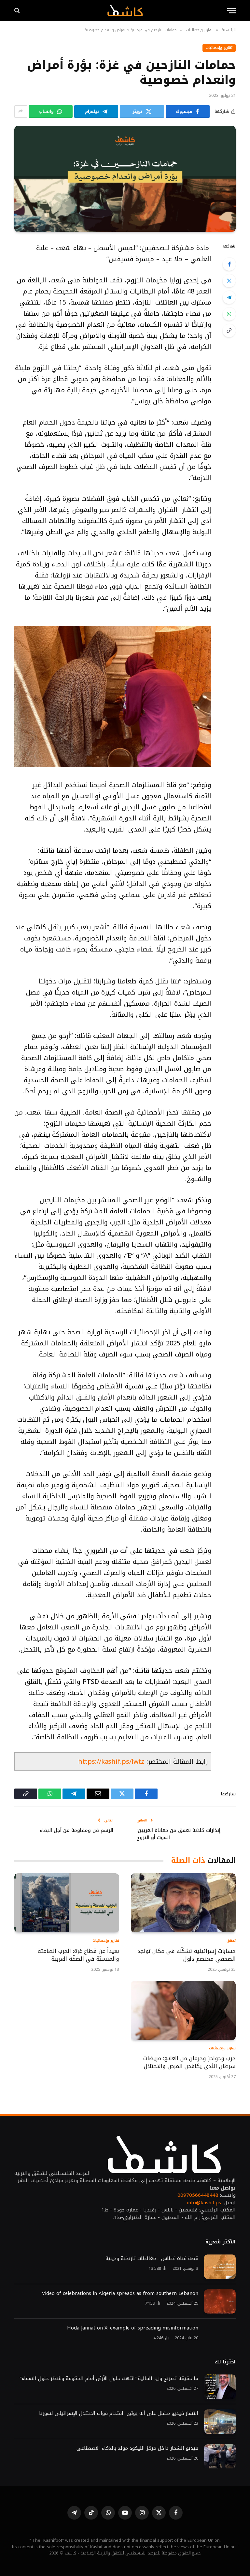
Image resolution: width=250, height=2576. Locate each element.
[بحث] (18, 11)
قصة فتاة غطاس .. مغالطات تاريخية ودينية (152, 2259)
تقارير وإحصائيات (219, 48)
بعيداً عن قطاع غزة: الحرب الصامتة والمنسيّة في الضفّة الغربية (78, 1955)
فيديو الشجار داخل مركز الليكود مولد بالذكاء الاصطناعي (137, 2448)
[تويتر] (229, 281)
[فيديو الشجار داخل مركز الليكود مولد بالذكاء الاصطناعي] (220, 2456)
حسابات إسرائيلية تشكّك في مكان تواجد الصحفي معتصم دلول (187, 1955)
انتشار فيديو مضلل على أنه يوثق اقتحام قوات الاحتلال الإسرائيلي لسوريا (119, 2413)
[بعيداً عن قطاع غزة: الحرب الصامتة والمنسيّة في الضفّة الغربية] (67, 1903)
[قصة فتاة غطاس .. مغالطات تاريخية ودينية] (220, 2267)
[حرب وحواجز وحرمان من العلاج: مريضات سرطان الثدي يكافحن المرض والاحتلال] (183, 2010)
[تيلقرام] (229, 297)
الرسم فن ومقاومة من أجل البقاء (76, 1830)
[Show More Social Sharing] (21, 112)
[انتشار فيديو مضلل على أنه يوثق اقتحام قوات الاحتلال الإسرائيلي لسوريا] (220, 2422)
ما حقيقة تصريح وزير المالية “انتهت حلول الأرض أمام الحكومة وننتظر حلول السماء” (109, 2379)
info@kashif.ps (204, 2203)
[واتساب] (229, 314)
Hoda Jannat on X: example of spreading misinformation (133, 2328)
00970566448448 (198, 2195)
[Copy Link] (229, 331)
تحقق (231, 1941)
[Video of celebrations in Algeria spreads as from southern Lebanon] (220, 2302)
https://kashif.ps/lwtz (111, 1761)
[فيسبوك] (229, 264)
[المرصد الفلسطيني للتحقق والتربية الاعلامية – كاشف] (125, 10)
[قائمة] (231, 11)
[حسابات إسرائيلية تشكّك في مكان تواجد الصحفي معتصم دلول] (183, 1903)
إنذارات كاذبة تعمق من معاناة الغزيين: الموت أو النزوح (178, 1834)
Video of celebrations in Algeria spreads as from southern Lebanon (120, 2293)
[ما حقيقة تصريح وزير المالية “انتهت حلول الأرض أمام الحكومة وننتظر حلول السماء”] (220, 2387)
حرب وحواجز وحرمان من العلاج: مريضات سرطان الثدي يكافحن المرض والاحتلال (189, 2062)
